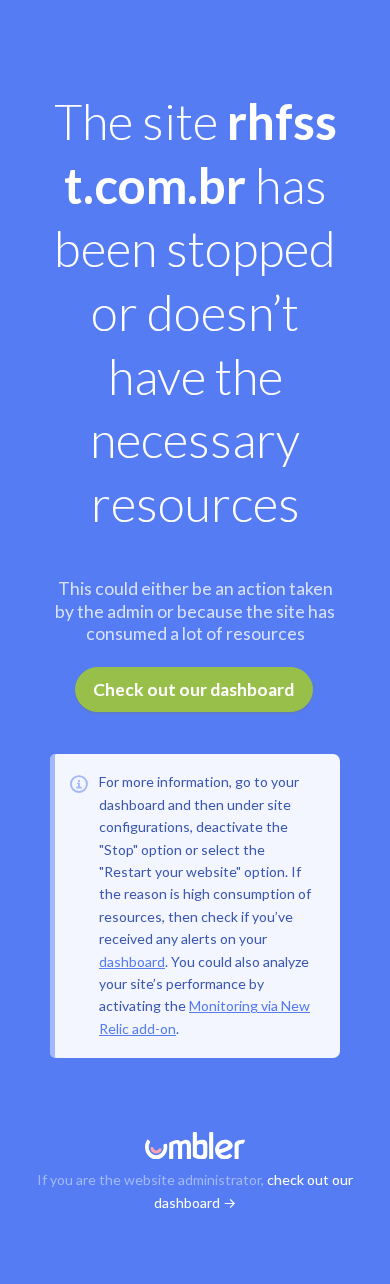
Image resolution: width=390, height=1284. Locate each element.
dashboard (132, 961)
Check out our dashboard (193, 689)
